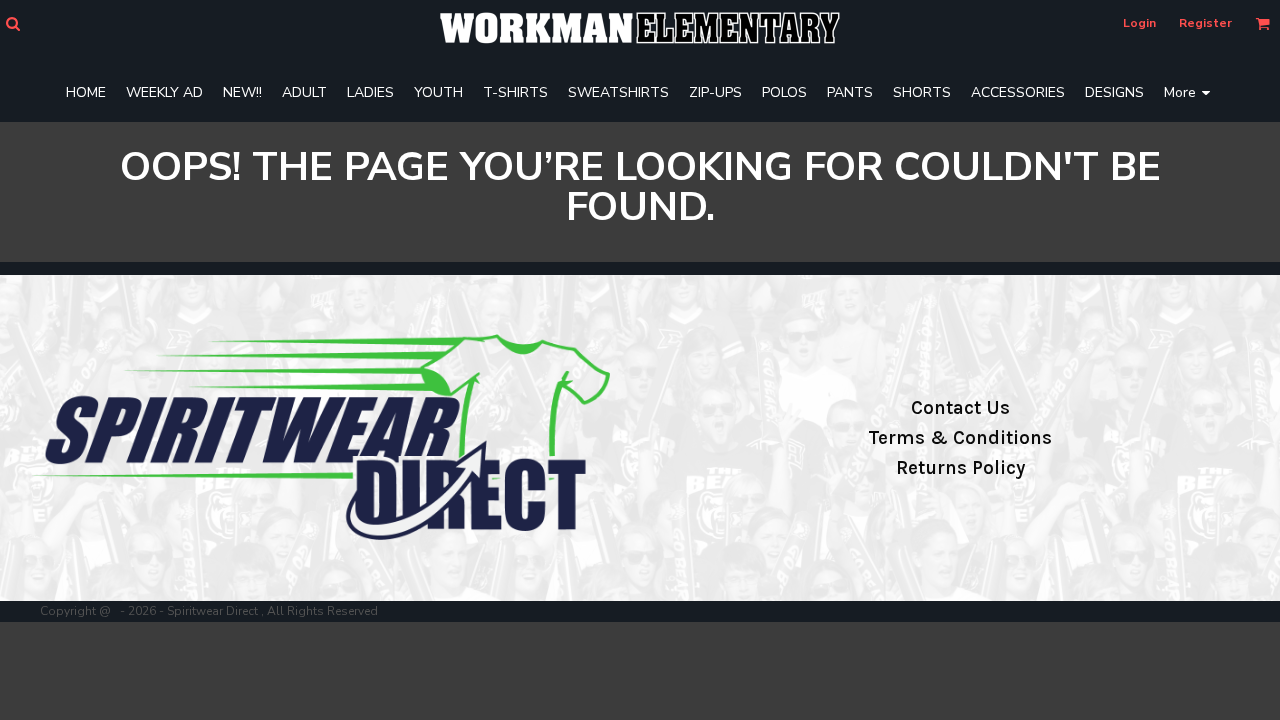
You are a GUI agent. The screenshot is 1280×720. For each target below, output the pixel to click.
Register (1205, 23)
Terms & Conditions (960, 438)
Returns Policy (960, 468)
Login (1139, 23)
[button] (12, 23)
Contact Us (960, 408)
